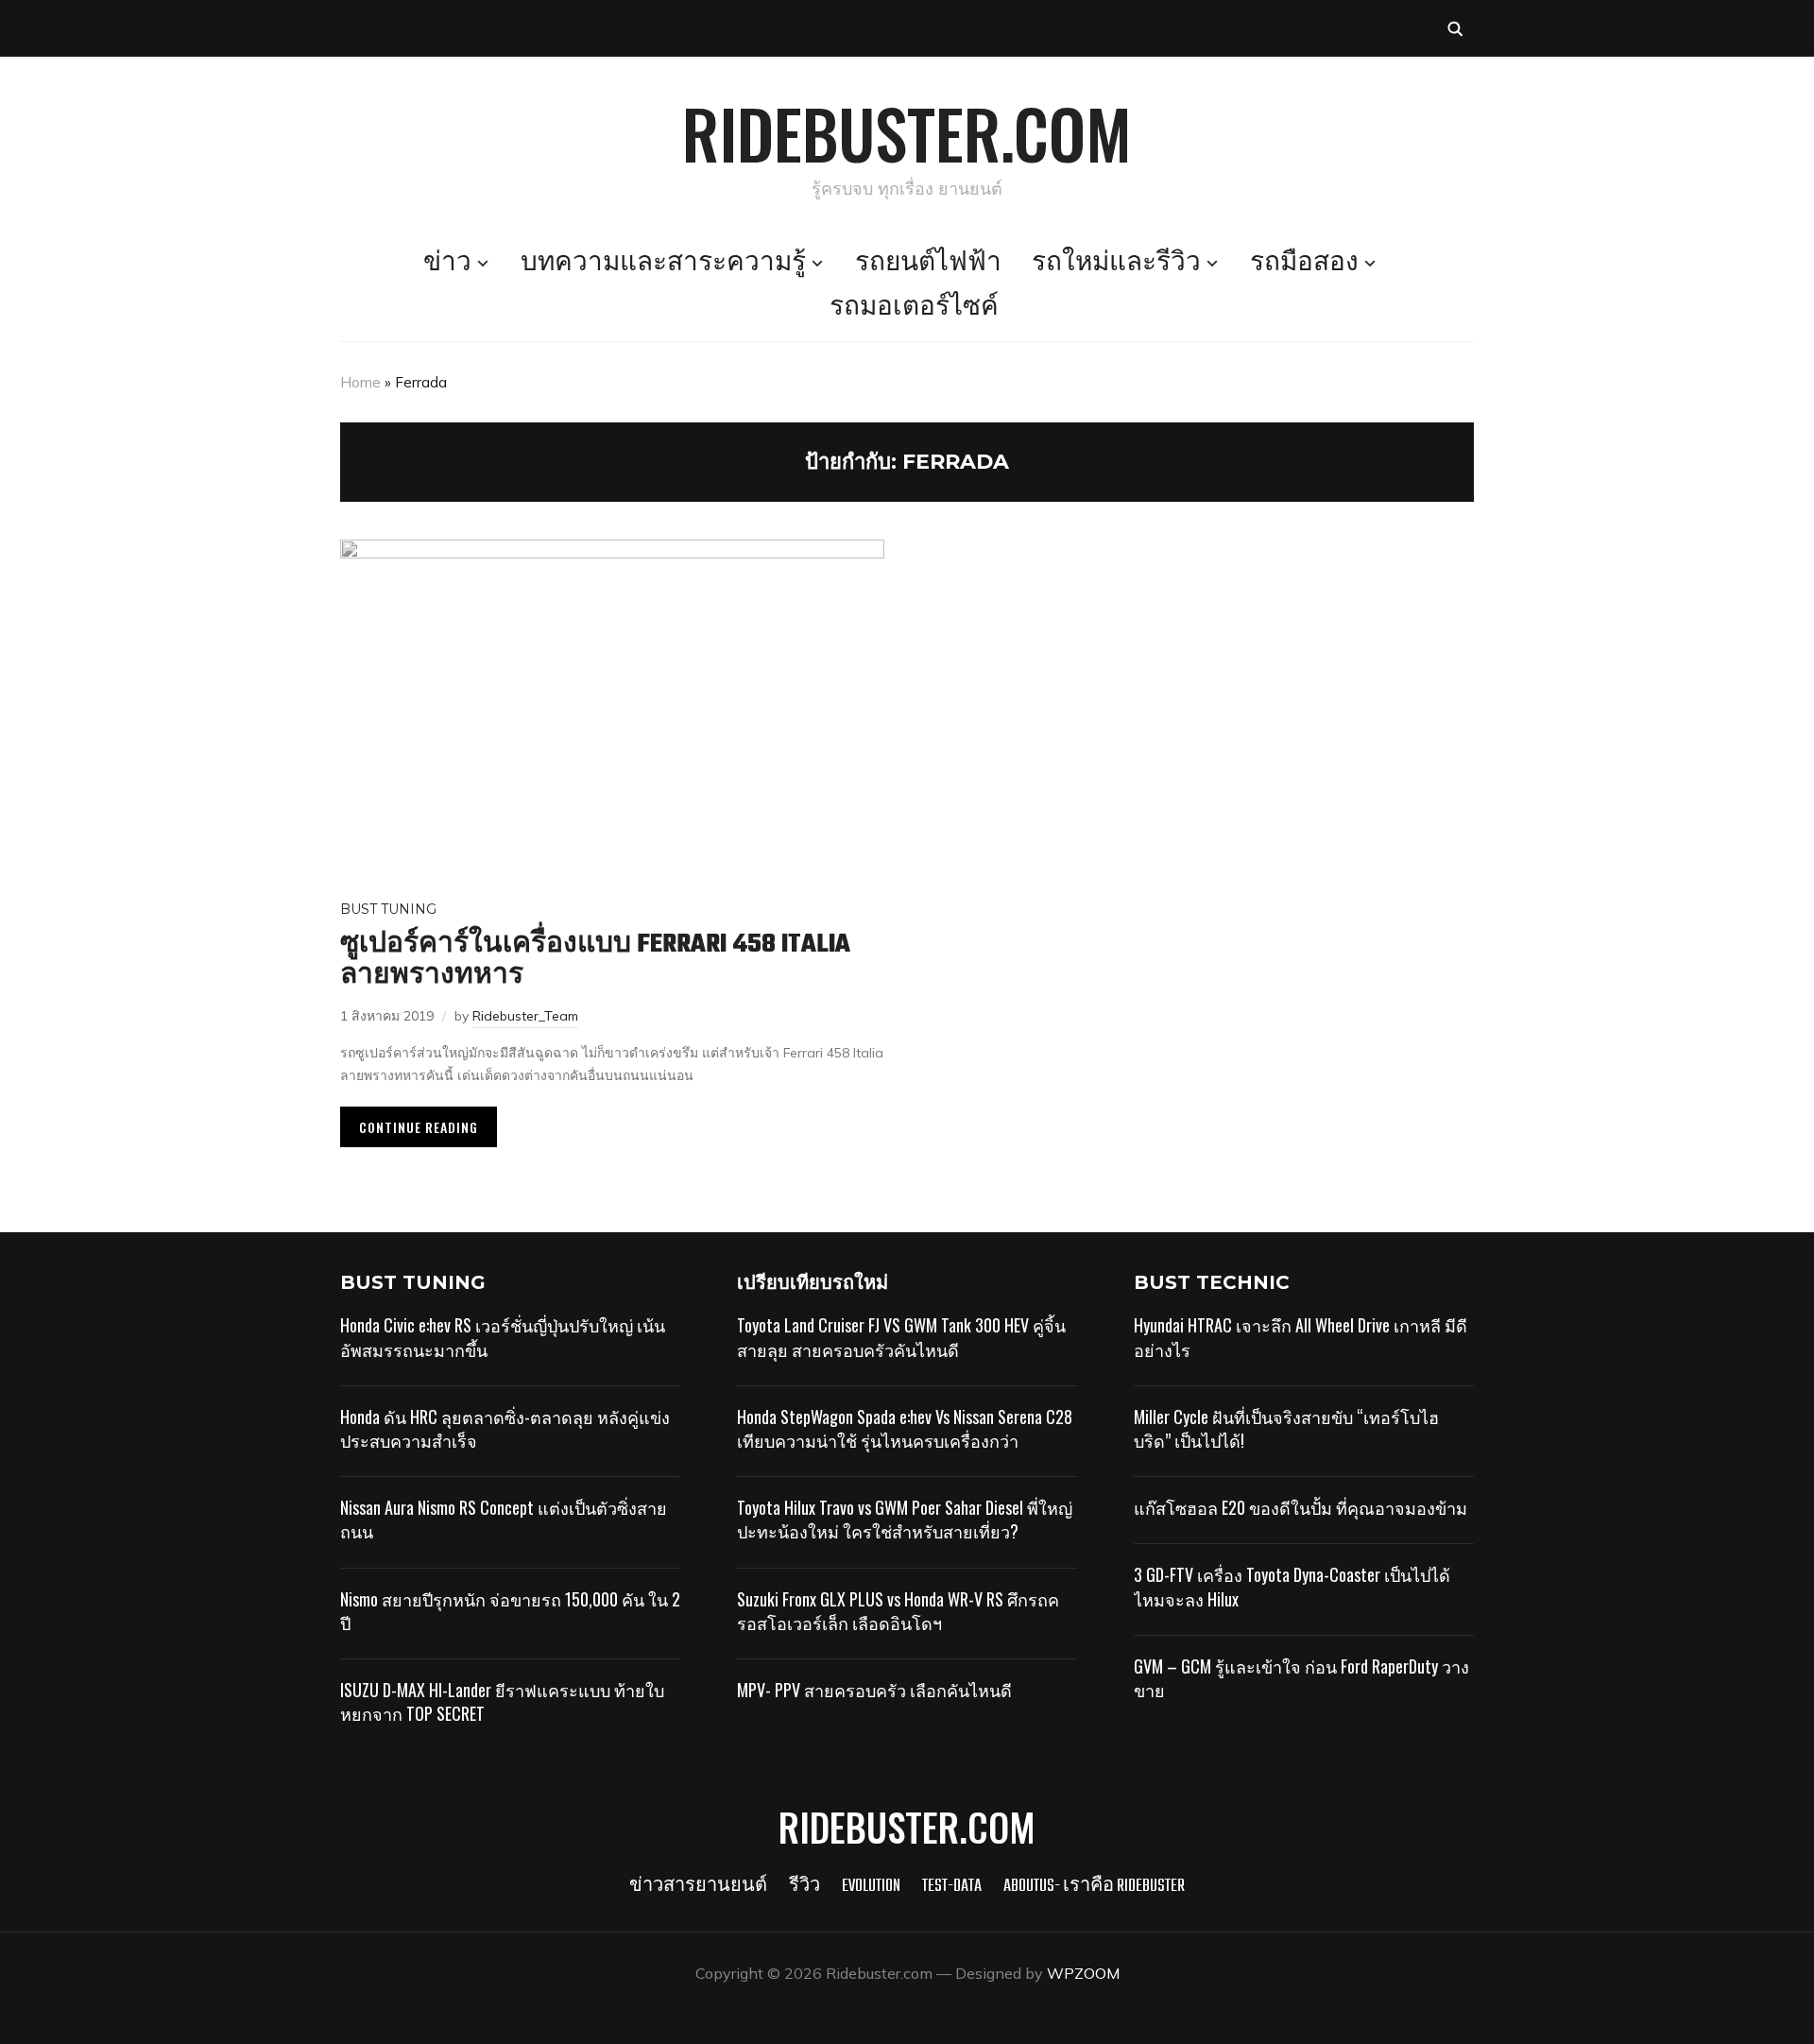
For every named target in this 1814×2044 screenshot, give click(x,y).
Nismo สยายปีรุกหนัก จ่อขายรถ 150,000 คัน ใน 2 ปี (510, 1611)
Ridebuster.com (907, 132)
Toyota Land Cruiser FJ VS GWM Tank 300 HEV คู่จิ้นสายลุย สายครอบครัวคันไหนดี (901, 1337)
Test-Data (952, 1887)
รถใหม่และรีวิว (1116, 264)
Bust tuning (388, 909)
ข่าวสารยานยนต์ (698, 1887)
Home (360, 382)
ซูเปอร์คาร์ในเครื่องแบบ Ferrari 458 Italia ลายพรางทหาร (595, 960)
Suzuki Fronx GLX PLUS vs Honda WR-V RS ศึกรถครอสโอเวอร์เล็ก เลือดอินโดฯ (898, 1611)
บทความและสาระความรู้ (663, 264)
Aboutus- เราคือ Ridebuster (1094, 1887)
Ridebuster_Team (525, 1016)
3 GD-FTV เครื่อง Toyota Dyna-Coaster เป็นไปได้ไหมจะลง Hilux (1292, 1586)
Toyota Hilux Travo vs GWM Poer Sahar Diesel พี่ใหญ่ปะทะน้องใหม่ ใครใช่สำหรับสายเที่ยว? (905, 1519)
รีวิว (804, 1887)
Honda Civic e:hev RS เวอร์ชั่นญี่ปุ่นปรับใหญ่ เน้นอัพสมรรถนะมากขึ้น (503, 1337)
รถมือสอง (1304, 264)
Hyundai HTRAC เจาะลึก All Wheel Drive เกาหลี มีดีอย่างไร (1301, 1337)
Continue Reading (419, 1127)
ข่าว (447, 264)
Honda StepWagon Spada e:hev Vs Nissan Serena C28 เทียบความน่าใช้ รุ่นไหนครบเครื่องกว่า (905, 1428)
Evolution (871, 1887)
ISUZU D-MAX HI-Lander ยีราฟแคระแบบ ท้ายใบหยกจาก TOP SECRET (502, 1701)
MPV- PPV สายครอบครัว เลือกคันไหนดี (874, 1690)
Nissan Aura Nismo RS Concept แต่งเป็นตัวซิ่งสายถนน (504, 1519)
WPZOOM (1083, 1973)
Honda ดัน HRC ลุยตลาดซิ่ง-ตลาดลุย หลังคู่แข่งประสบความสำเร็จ (505, 1428)
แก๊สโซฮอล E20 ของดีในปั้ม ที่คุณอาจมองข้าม (1301, 1507)
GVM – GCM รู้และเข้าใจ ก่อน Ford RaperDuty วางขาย (1301, 1678)
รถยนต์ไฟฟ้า (928, 264)
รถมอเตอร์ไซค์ (914, 308)
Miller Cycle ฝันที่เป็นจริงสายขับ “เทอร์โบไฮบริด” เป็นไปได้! (1286, 1428)
